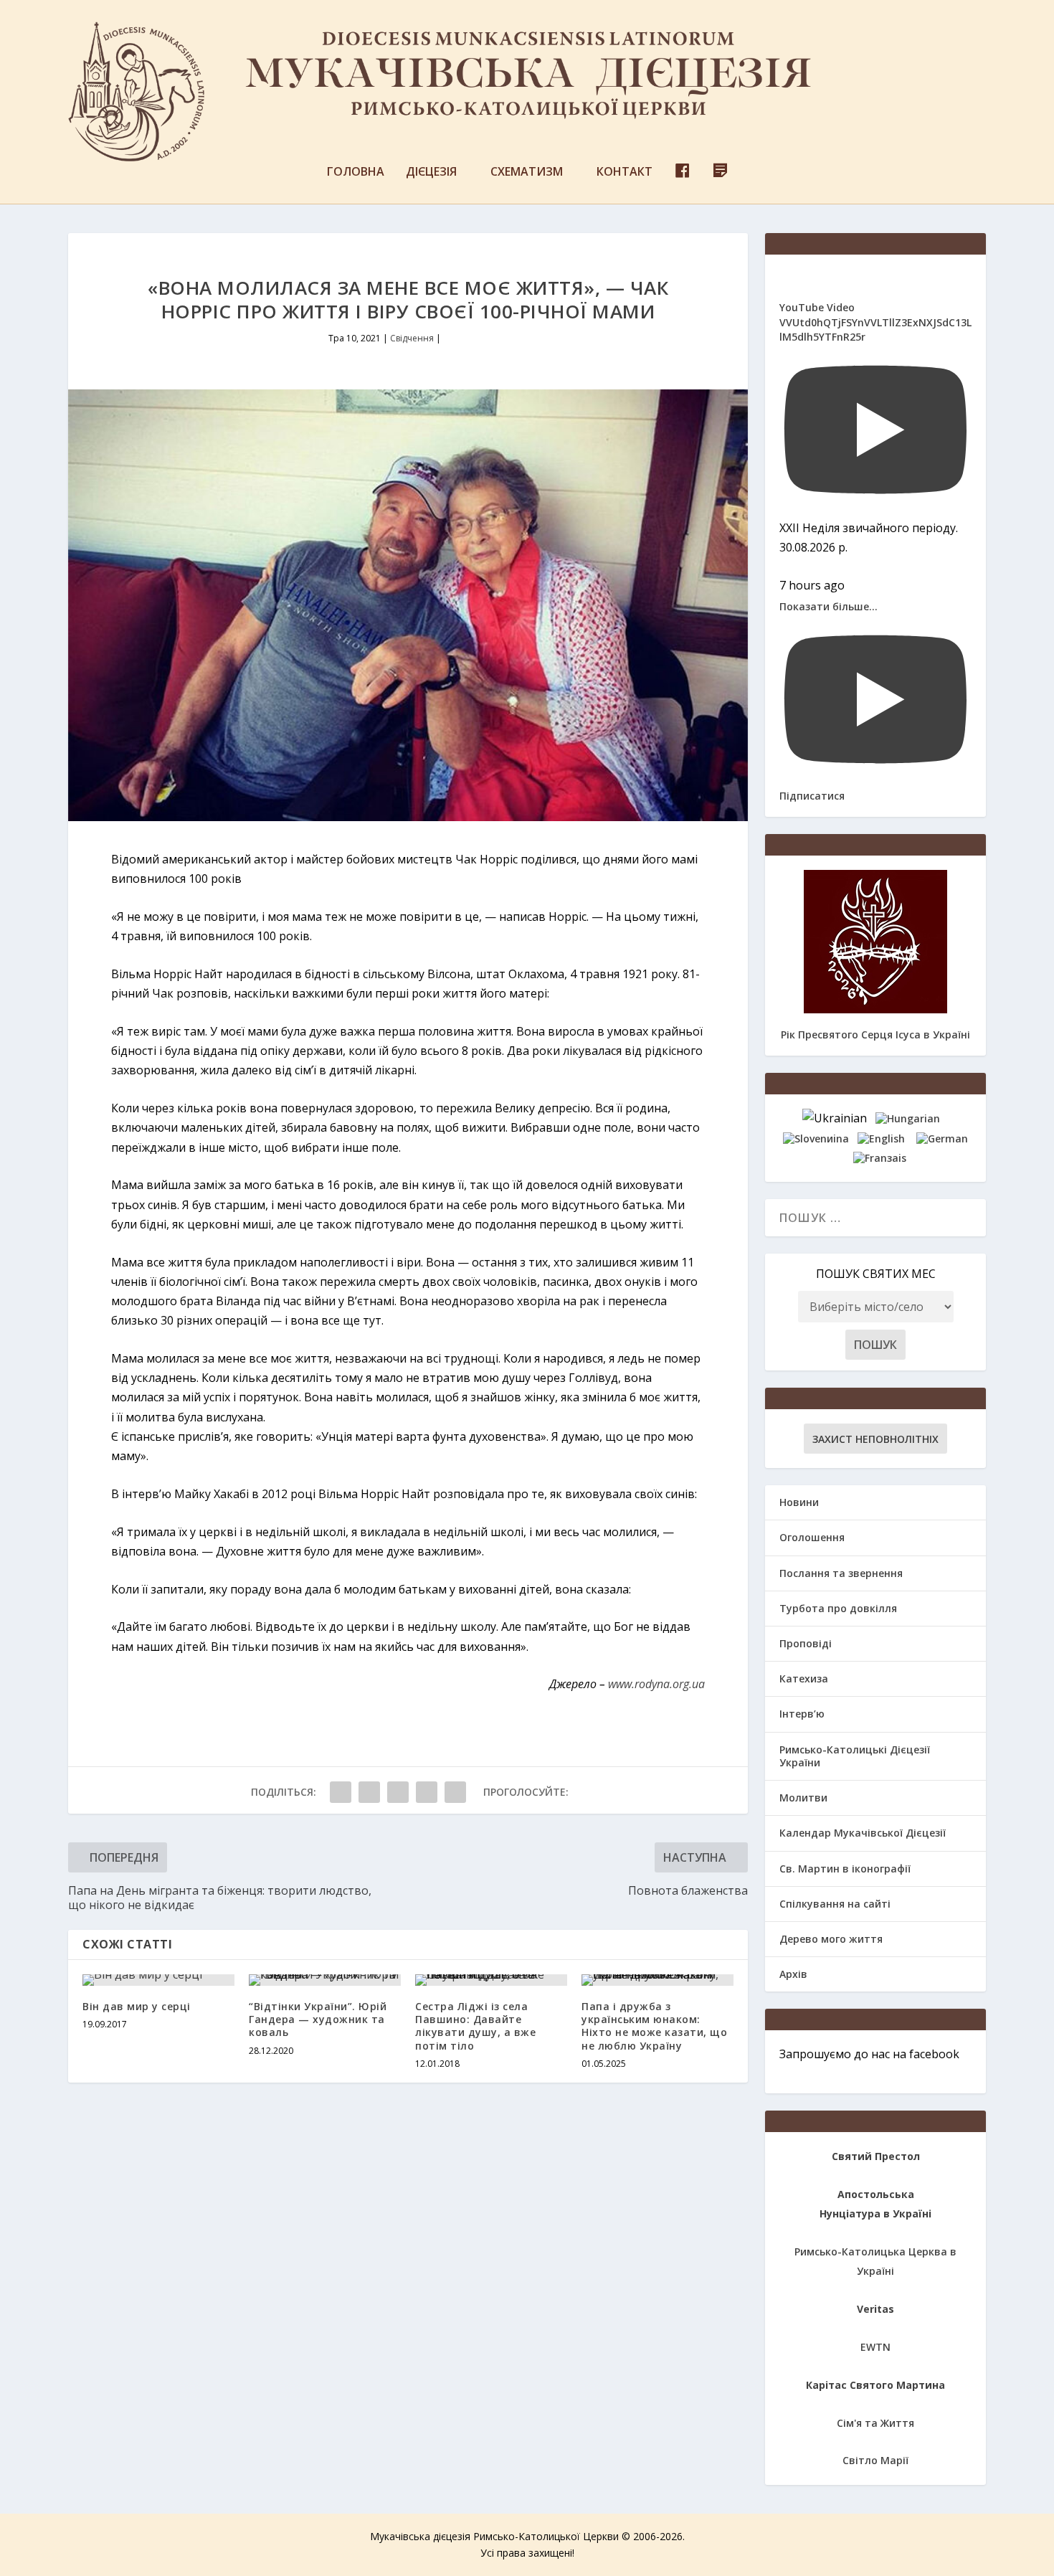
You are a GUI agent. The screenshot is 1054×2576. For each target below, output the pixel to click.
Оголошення (812, 1537)
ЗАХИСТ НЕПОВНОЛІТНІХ (875, 1439)
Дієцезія (431, 172)
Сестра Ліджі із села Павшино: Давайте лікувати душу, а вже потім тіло (475, 2026)
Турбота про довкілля (838, 1608)
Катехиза (804, 1678)
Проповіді (806, 1643)
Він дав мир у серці (137, 2006)
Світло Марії (875, 2460)
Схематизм (527, 172)
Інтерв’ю (802, 1714)
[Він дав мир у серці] (158, 1980)
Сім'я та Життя (875, 2423)
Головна (356, 172)
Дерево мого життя (831, 1939)
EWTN (875, 2347)
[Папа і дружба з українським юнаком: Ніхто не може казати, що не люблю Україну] (657, 1980)
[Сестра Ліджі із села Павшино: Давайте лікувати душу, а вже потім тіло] (491, 1980)
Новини (799, 1502)
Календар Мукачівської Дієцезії (863, 1833)
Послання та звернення (841, 1573)
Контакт (625, 172)
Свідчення (412, 338)
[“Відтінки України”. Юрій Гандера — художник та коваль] (325, 1980)
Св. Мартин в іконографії (845, 1869)
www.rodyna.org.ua (656, 1684)
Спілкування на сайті (835, 1904)
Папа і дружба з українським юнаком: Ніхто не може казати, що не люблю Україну (654, 2026)
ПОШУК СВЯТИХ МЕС (876, 1274)
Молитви (803, 1798)
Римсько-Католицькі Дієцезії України (855, 1756)
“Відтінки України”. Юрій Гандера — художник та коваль (318, 2019)
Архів (793, 1974)
